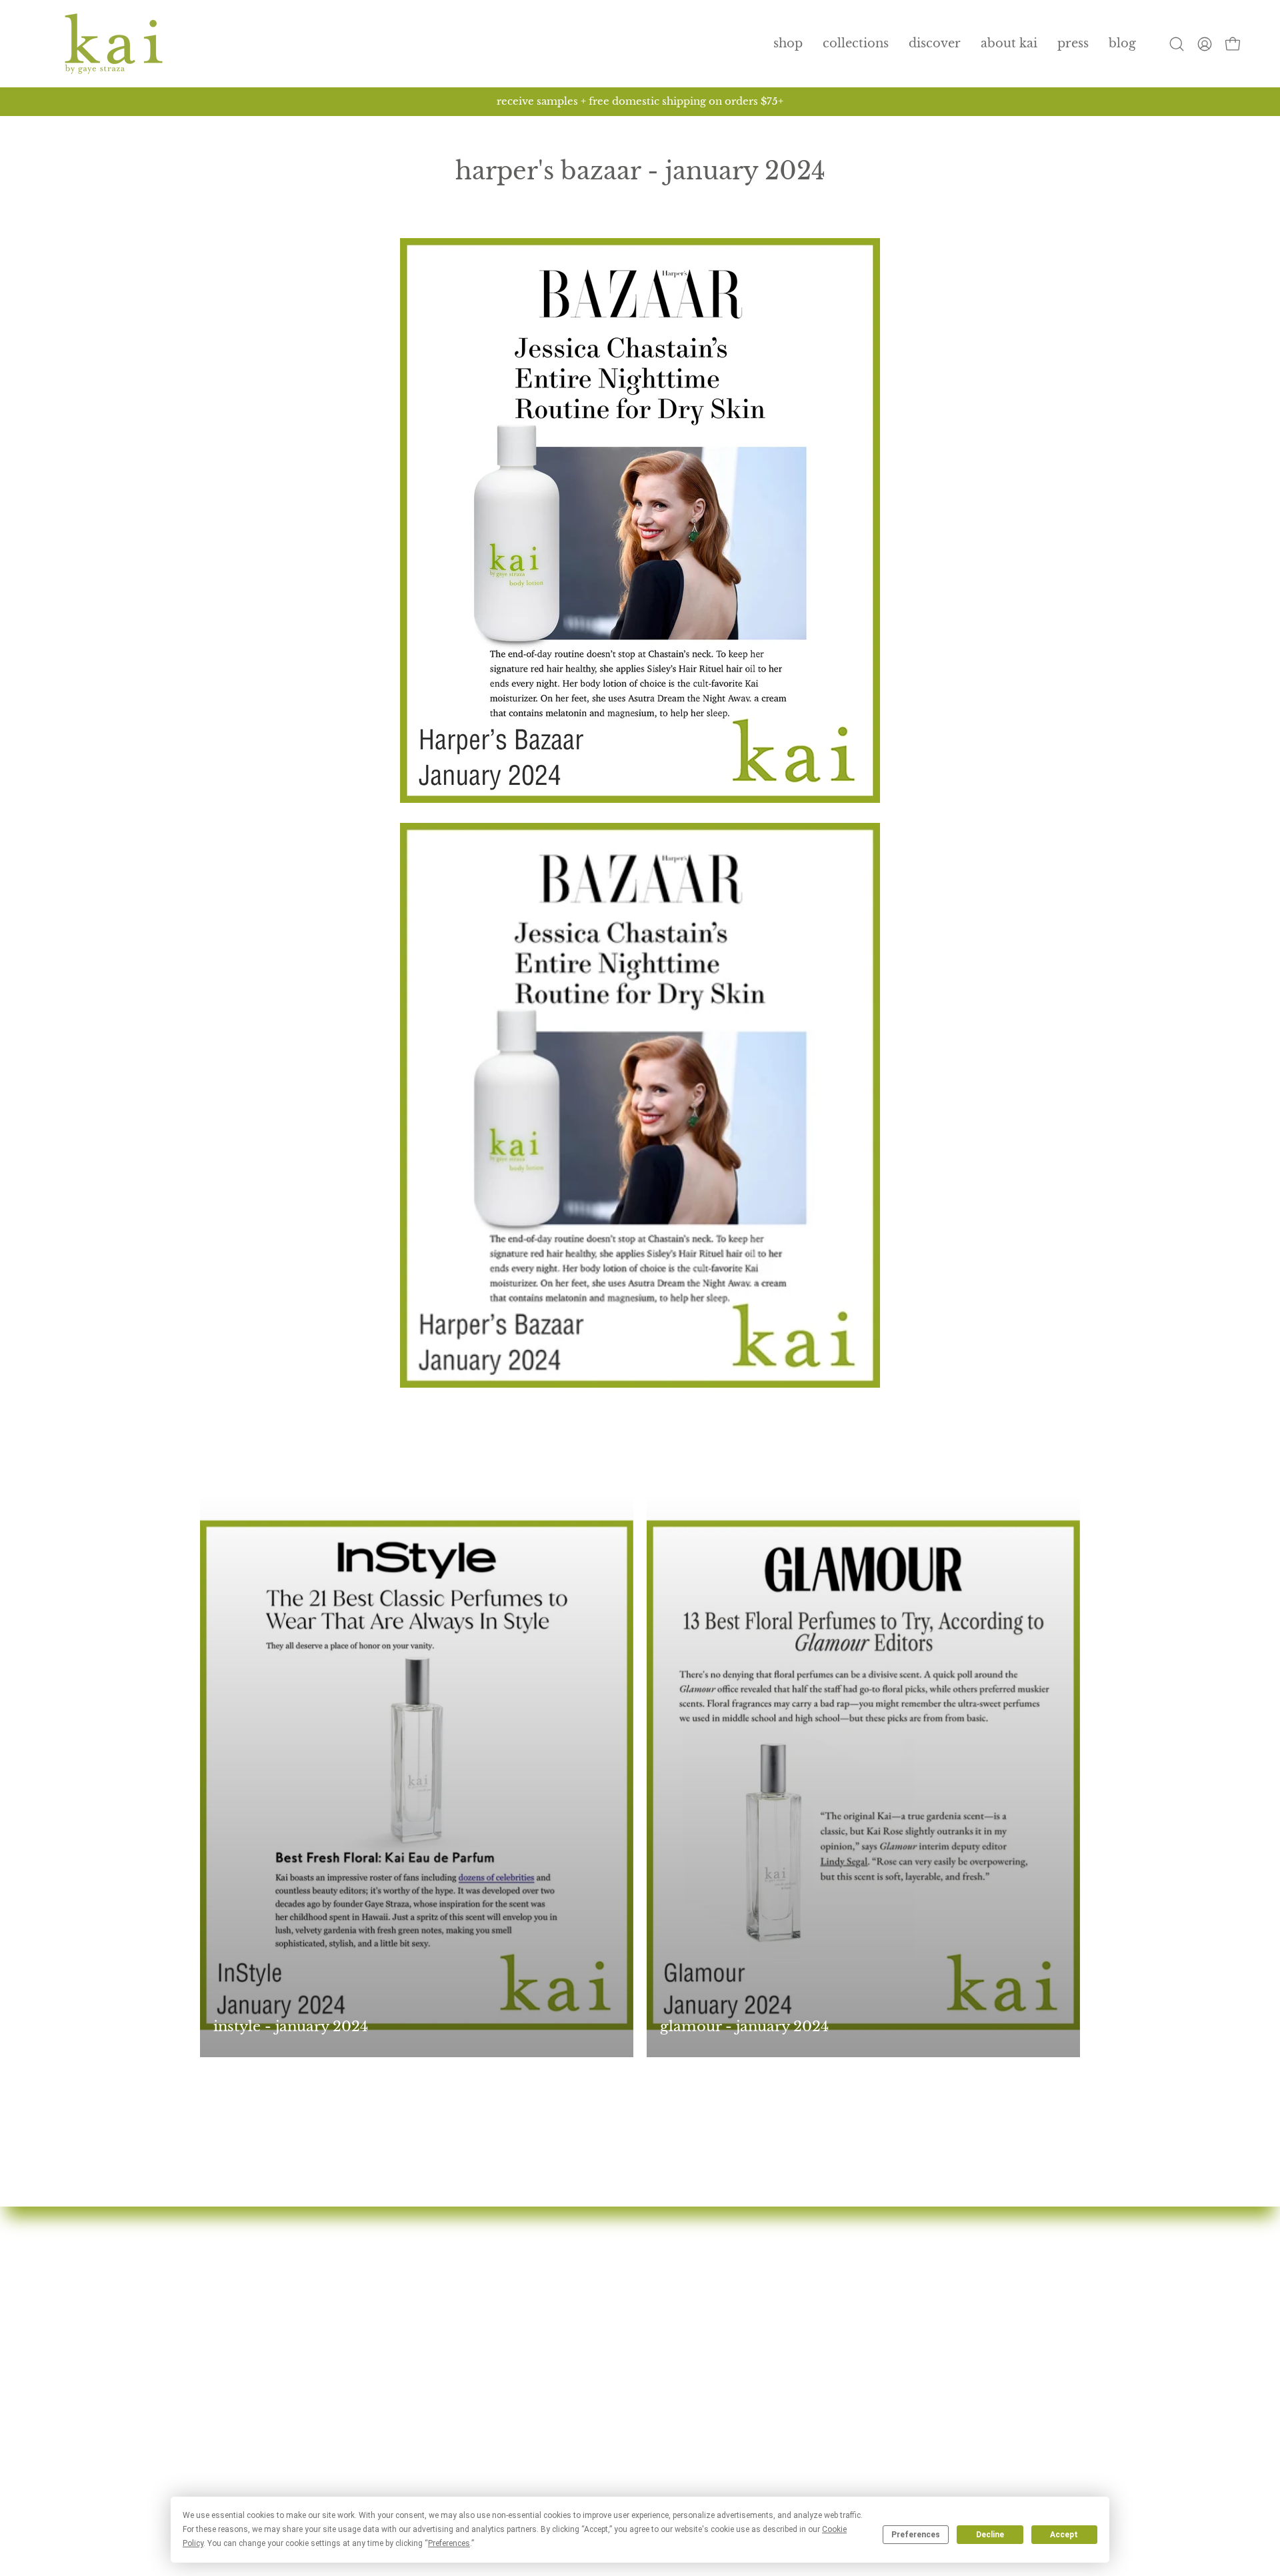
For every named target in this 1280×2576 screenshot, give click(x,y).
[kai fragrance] (113, 44)
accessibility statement (873, 2409)
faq (512, 2337)
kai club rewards (855, 2264)
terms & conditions (863, 2385)
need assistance (851, 2312)
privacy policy (849, 2361)
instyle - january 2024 (291, 2027)
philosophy (537, 2312)
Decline (990, 2535)
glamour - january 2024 (744, 2027)
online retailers (548, 2385)
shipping (831, 2337)
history (524, 2288)
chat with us (841, 2288)
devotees (529, 2264)
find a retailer (543, 2361)
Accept (1064, 2535)
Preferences (916, 2535)
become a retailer (555, 2409)
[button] (856, 44)
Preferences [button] (449, 2543)
